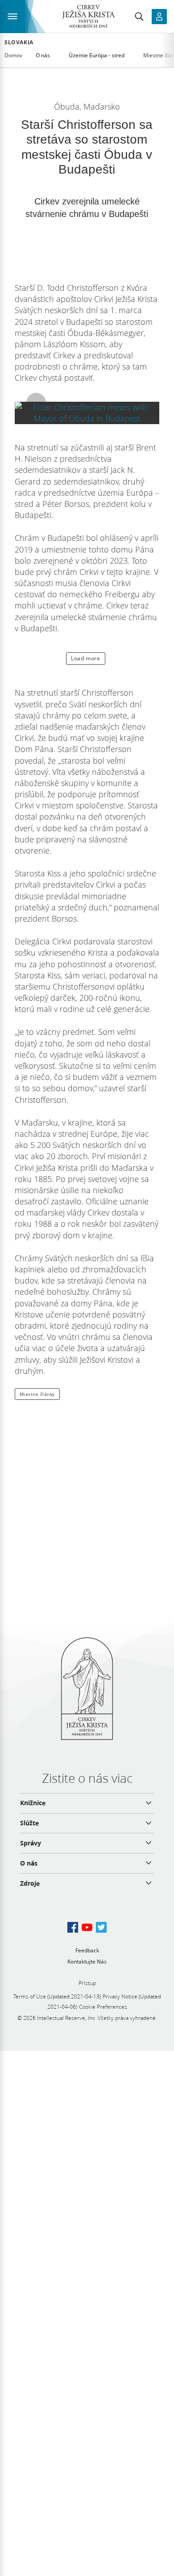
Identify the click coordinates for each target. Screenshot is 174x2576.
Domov (13, 55)
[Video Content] (87, 413)
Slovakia (19, 43)
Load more (85, 658)
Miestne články (37, 1394)
